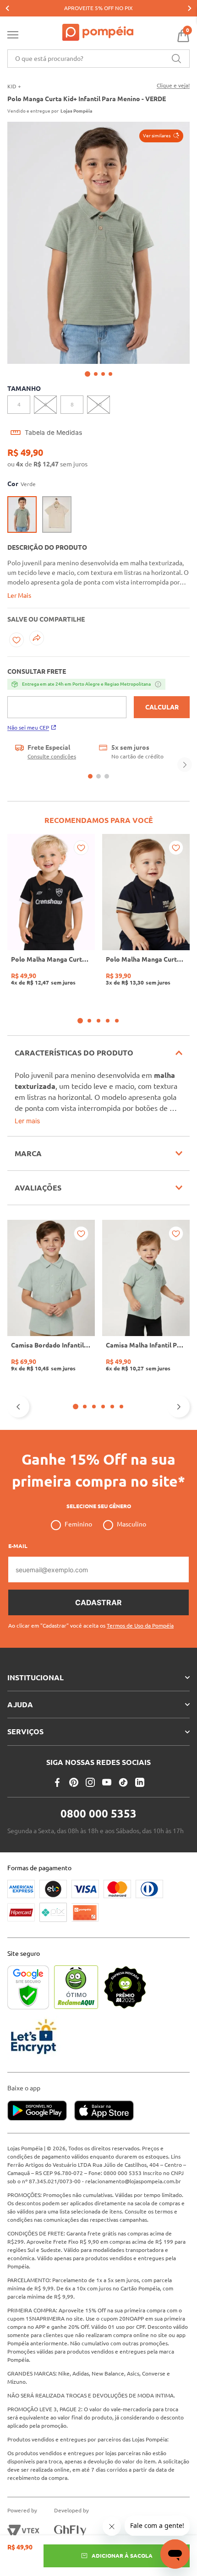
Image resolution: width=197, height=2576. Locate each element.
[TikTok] (123, 1782)
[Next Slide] (190, 8)
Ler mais (27, 1121)
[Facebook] (57, 1782)
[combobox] (98, 59)
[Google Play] (41, 2111)
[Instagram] (90, 1782)
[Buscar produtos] (176, 59)
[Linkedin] (140, 1782)
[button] (161, 136)
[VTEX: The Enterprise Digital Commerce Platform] (23, 2531)
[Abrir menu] (13, 37)
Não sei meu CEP (28, 728)
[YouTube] (107, 1782)
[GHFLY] (70, 2531)
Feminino (78, 1524)
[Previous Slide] (7, 8)
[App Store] (104, 2111)
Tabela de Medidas (53, 433)
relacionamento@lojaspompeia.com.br (133, 2181)
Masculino (131, 1524)
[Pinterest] (74, 1782)
